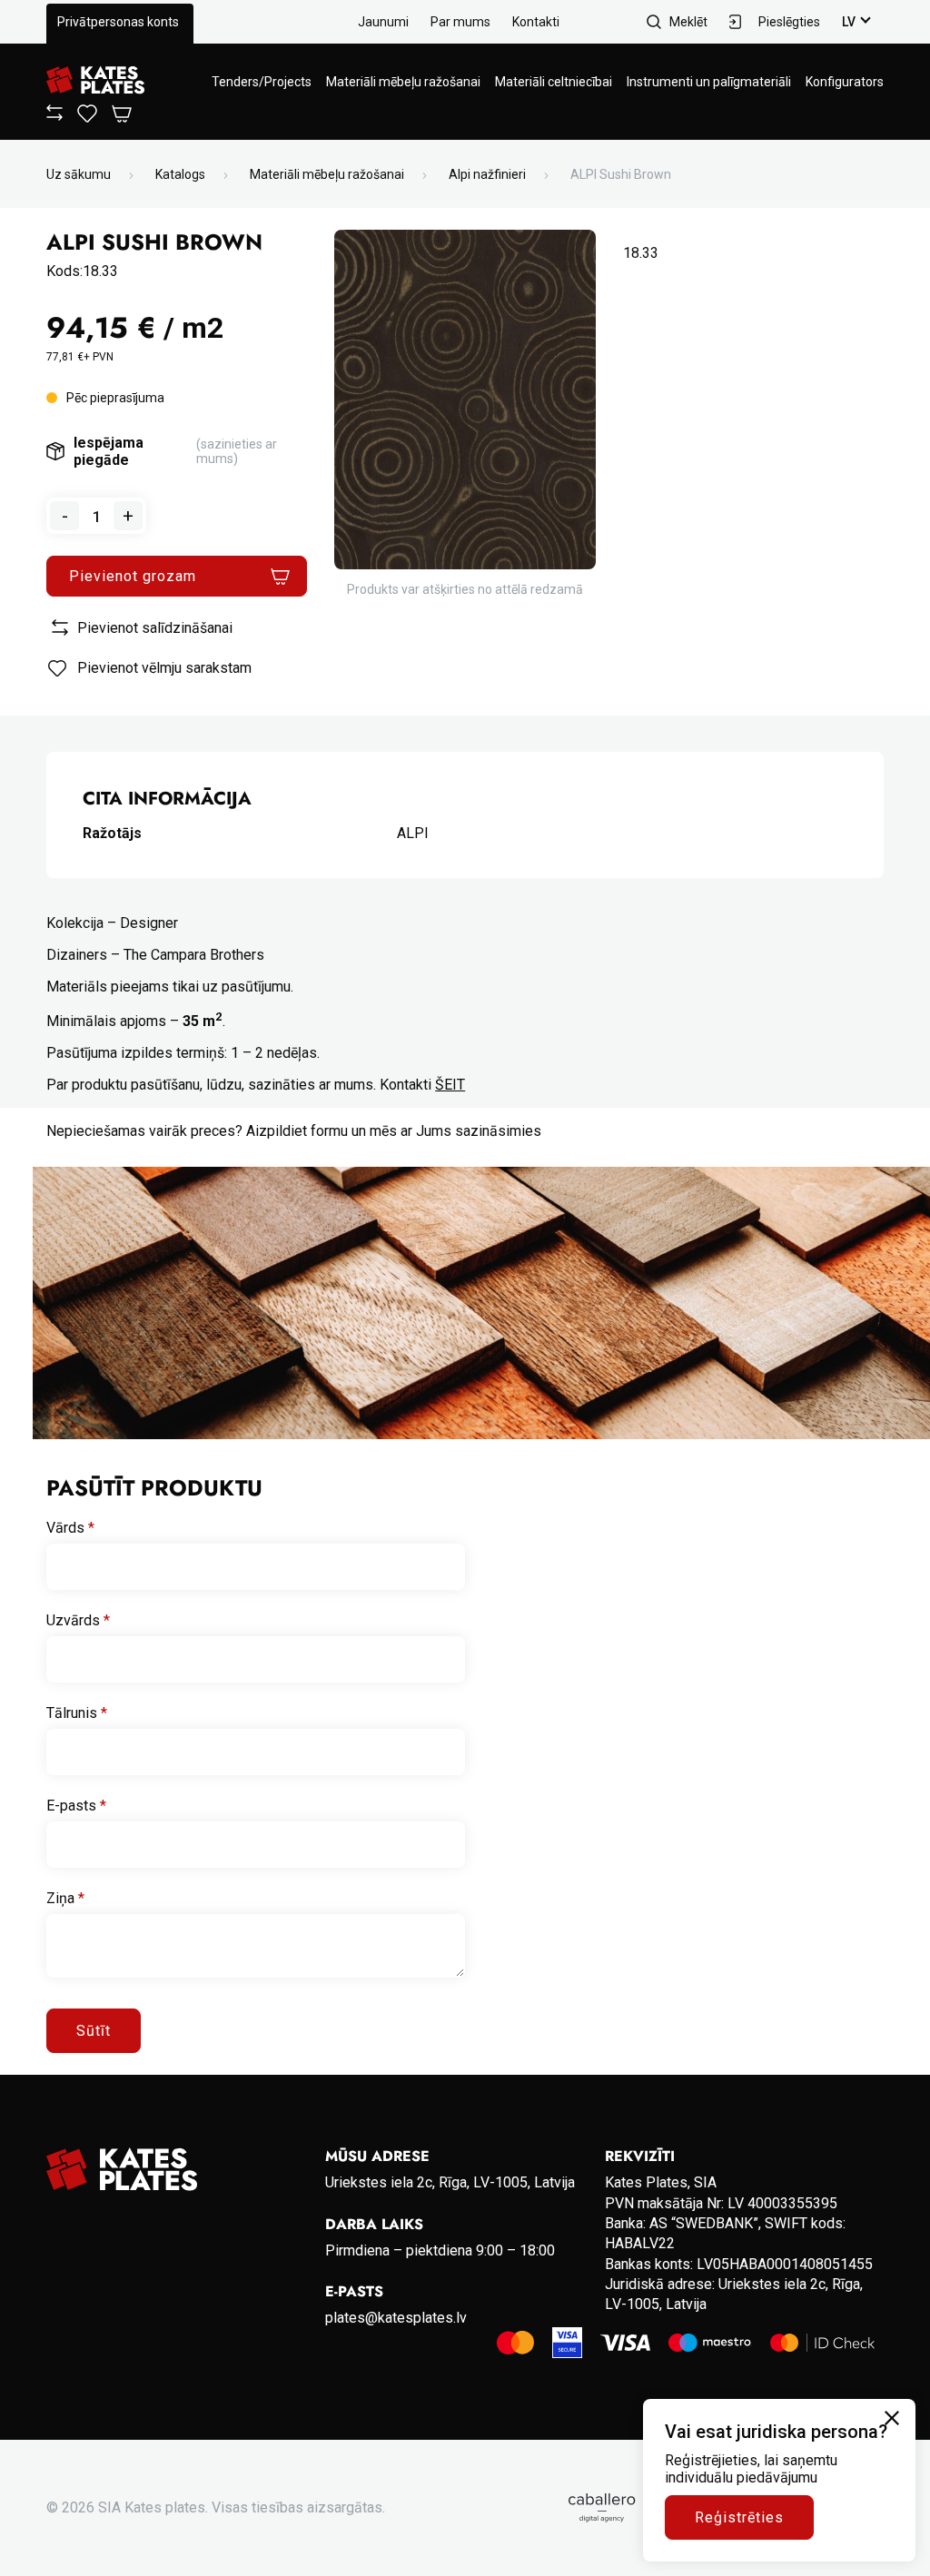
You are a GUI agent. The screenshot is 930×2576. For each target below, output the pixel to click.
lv (849, 22)
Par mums (460, 22)
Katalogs (180, 174)
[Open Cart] (122, 115)
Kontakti (536, 22)
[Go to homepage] (95, 81)
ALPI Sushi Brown (621, 174)
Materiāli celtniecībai (554, 82)
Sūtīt (94, 2031)
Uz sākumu (79, 174)
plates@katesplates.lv (396, 2318)
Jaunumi (383, 22)
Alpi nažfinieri (487, 174)
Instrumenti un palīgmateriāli (709, 82)
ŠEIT (450, 1085)
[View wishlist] (87, 118)
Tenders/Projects (262, 82)
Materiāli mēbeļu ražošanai (403, 82)
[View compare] (54, 116)
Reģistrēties (739, 2517)
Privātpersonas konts (118, 22)
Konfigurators (845, 82)
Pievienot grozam (132, 576)
